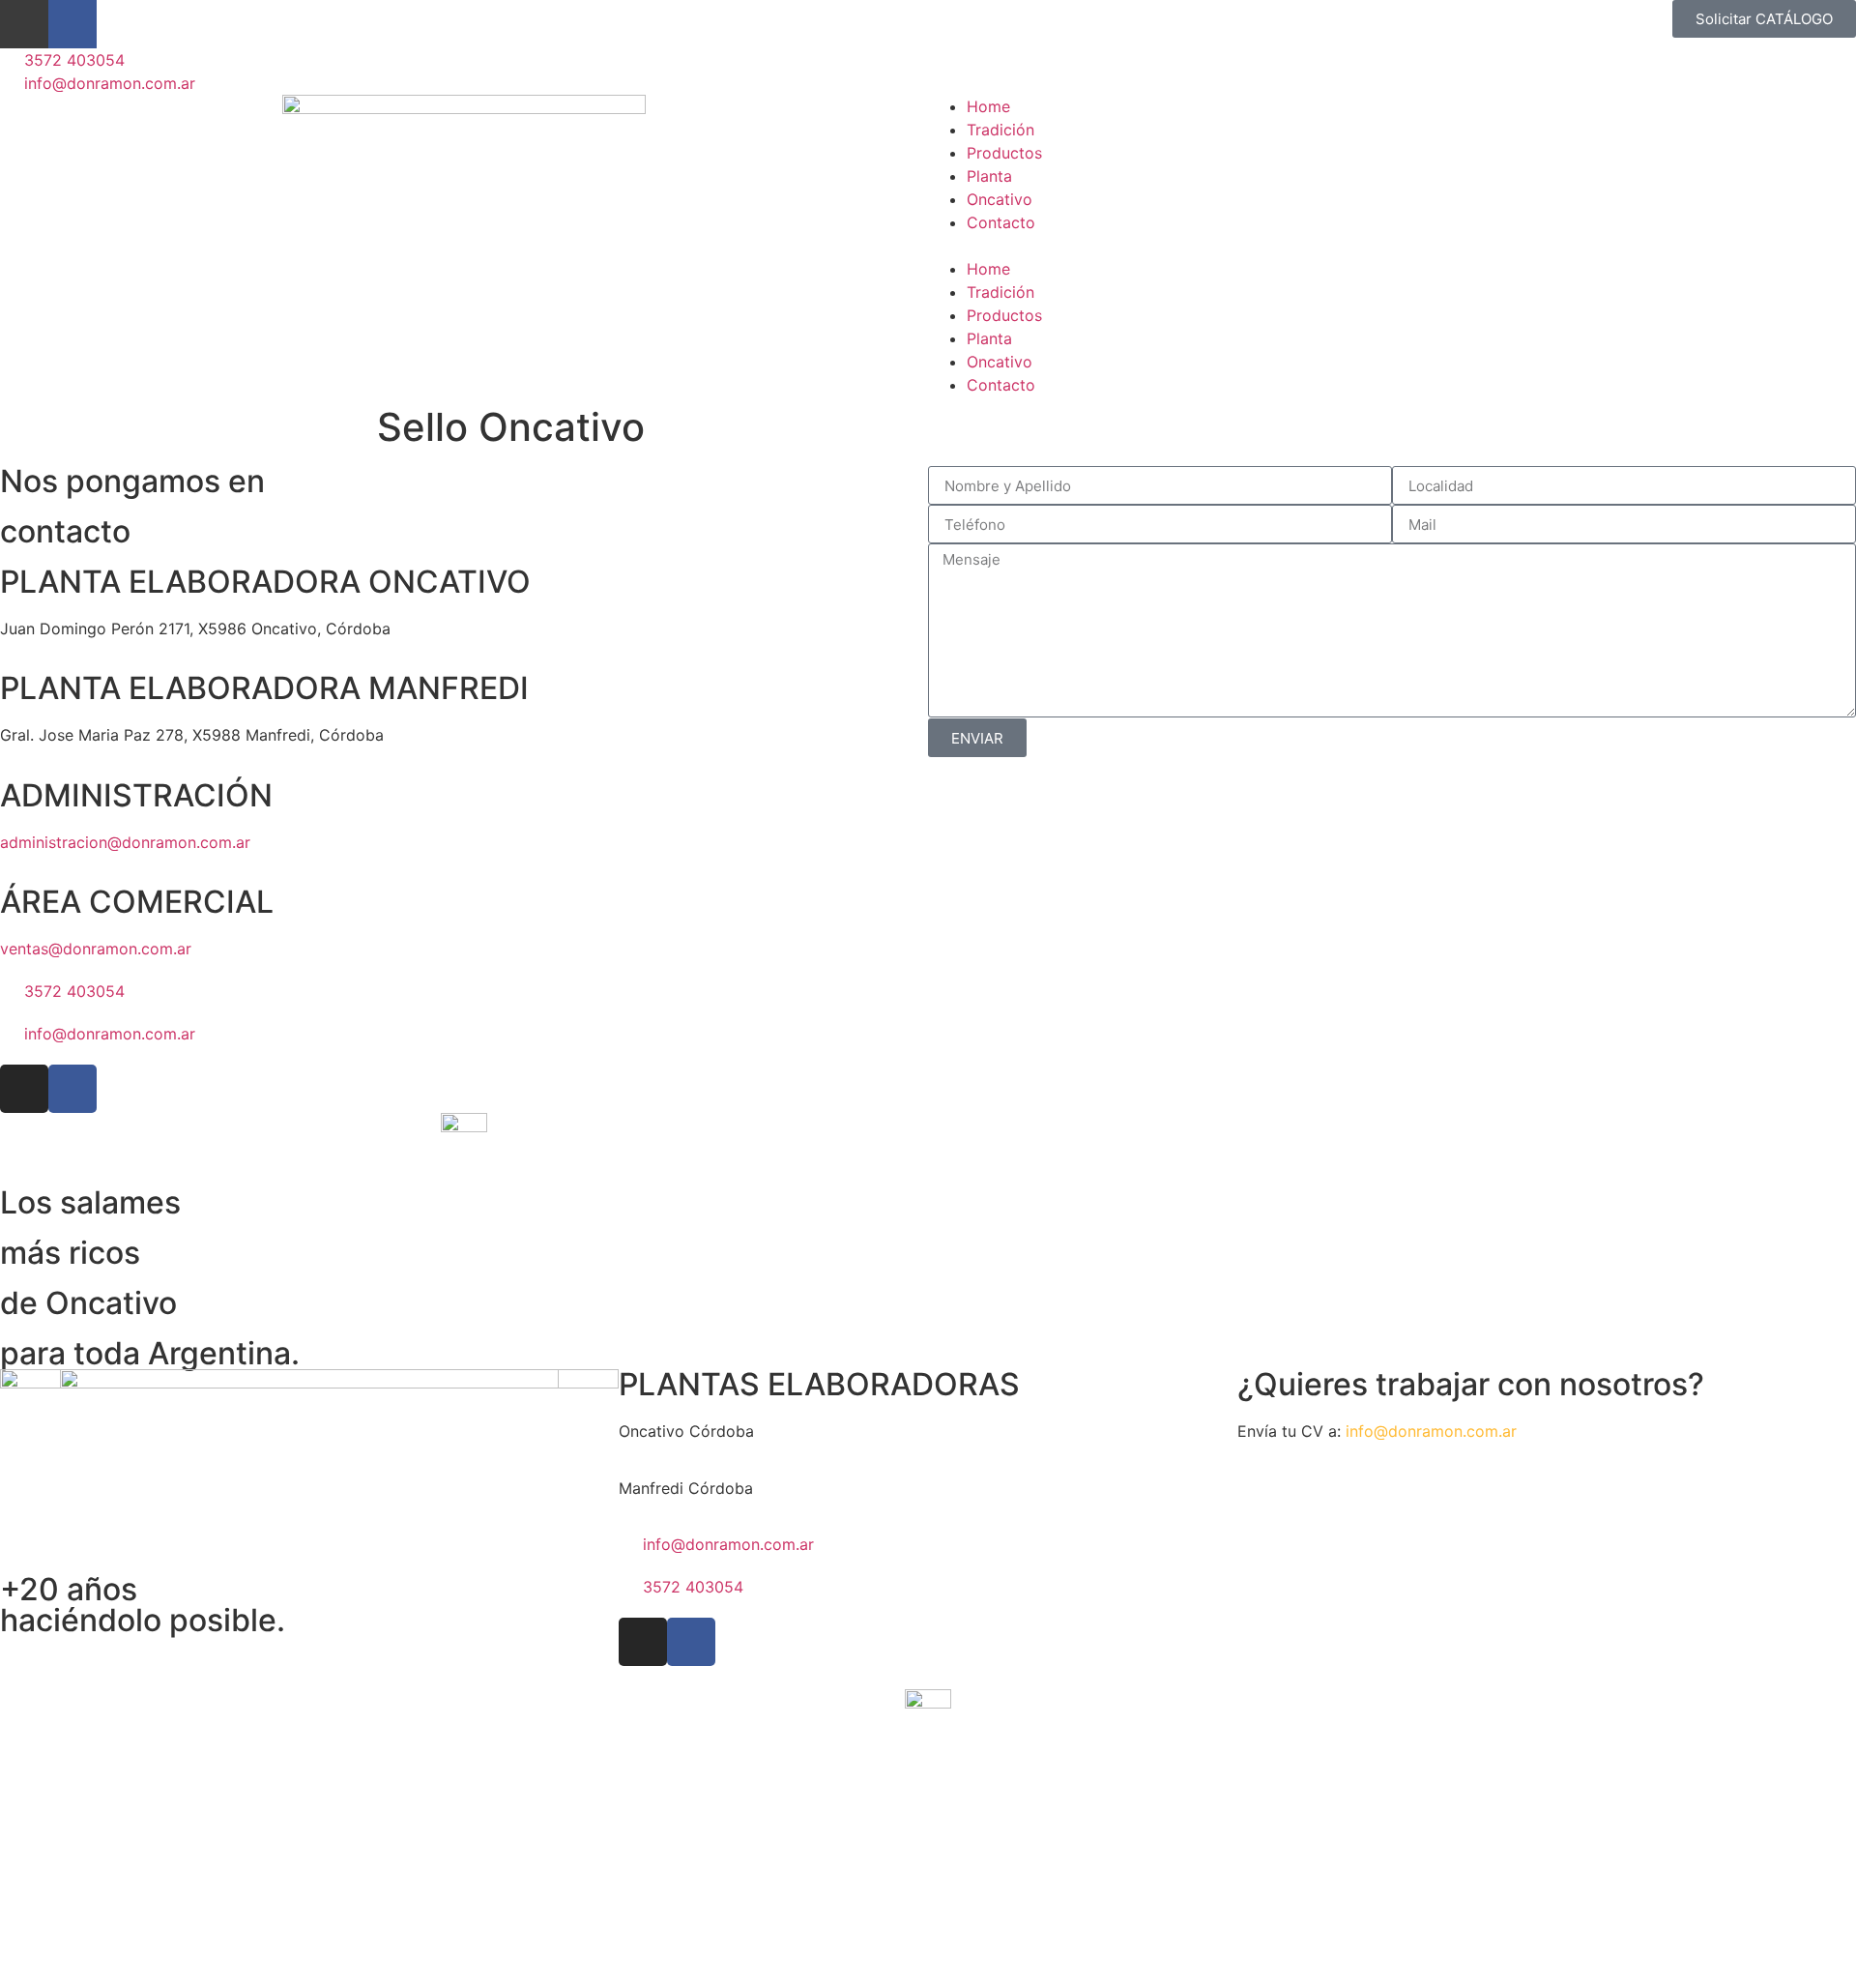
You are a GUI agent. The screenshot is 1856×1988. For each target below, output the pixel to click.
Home (988, 106)
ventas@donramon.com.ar (96, 949)
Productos (1004, 153)
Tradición (1000, 130)
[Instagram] (24, 24)
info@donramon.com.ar (1431, 1431)
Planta (989, 176)
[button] (1392, 246)
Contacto (1001, 222)
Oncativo (1000, 199)
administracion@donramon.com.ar (125, 842)
